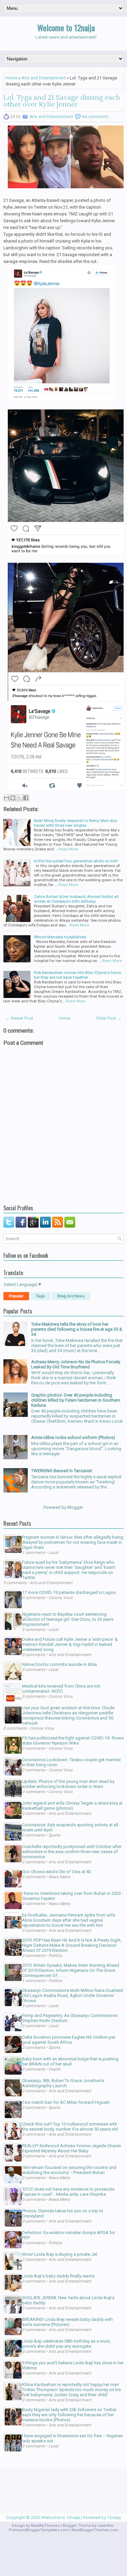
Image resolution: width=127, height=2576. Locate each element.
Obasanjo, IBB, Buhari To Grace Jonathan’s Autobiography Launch (63, 2083)
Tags (40, 1296)
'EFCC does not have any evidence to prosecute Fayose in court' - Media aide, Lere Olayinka (68, 2192)
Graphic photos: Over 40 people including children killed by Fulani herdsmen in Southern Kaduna (76, 1400)
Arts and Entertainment (44, 78)
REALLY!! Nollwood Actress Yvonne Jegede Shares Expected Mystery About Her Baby (71, 2148)
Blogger (75, 1507)
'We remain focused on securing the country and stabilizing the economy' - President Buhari (69, 2170)
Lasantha (105, 2526)
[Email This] (6, 798)
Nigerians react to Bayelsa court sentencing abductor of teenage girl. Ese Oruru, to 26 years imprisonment (68, 1619)
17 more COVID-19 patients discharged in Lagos (69, 1592)
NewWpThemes (45, 2526)
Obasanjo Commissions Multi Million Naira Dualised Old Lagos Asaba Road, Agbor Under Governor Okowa (72, 1995)
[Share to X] (19, 798)
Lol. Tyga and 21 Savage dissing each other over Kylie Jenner (62, 101)
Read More (68, 849)
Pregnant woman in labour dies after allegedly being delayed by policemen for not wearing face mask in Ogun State (73, 1542)
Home (11, 78)
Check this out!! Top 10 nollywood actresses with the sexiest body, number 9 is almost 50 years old (70, 2127)
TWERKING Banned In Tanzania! (62, 1471)
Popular (16, 1296)
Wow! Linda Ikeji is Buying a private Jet (60, 2254)
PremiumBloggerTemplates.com (39, 2530)
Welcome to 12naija (66, 27)
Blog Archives (71, 1296)
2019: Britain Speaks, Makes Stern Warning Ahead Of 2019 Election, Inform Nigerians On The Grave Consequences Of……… (71, 1970)
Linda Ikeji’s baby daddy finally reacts (58, 2276)
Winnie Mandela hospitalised (60, 937)
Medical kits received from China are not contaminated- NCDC (61, 1689)
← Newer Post (19, 1018)
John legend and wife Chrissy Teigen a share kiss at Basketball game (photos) (72, 1806)
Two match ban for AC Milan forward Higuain (66, 2102)
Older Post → (109, 1018)
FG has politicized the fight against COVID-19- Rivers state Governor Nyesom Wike (73, 1741)
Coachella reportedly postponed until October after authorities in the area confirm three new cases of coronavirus (72, 1852)
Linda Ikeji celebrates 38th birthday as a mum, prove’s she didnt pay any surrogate (66, 2344)
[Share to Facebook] (26, 798)
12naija (114, 2517)
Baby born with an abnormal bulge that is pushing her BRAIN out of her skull (70, 2061)
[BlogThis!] (13, 798)
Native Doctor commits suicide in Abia (59, 1664)
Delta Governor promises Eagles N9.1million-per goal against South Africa (69, 2040)
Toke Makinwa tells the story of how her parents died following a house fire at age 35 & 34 (77, 1329)
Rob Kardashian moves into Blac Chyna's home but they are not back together (77, 975)
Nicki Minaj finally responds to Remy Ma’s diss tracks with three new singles (76, 823)
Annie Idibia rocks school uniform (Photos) (73, 1437)
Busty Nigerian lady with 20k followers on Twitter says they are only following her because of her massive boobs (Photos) (69, 2415)
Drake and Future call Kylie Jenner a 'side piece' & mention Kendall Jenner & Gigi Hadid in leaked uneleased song (70, 1644)
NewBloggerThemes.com (95, 2530)
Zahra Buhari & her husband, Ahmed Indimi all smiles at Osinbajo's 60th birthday (76, 899)
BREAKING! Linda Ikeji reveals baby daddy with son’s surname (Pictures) (67, 2322)
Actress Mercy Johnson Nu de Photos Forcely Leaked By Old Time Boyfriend (76, 1364)
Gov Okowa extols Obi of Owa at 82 (57, 1872)
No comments (95, 117)
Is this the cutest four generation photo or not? (76, 861)
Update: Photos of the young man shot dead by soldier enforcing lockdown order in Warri (68, 1784)
